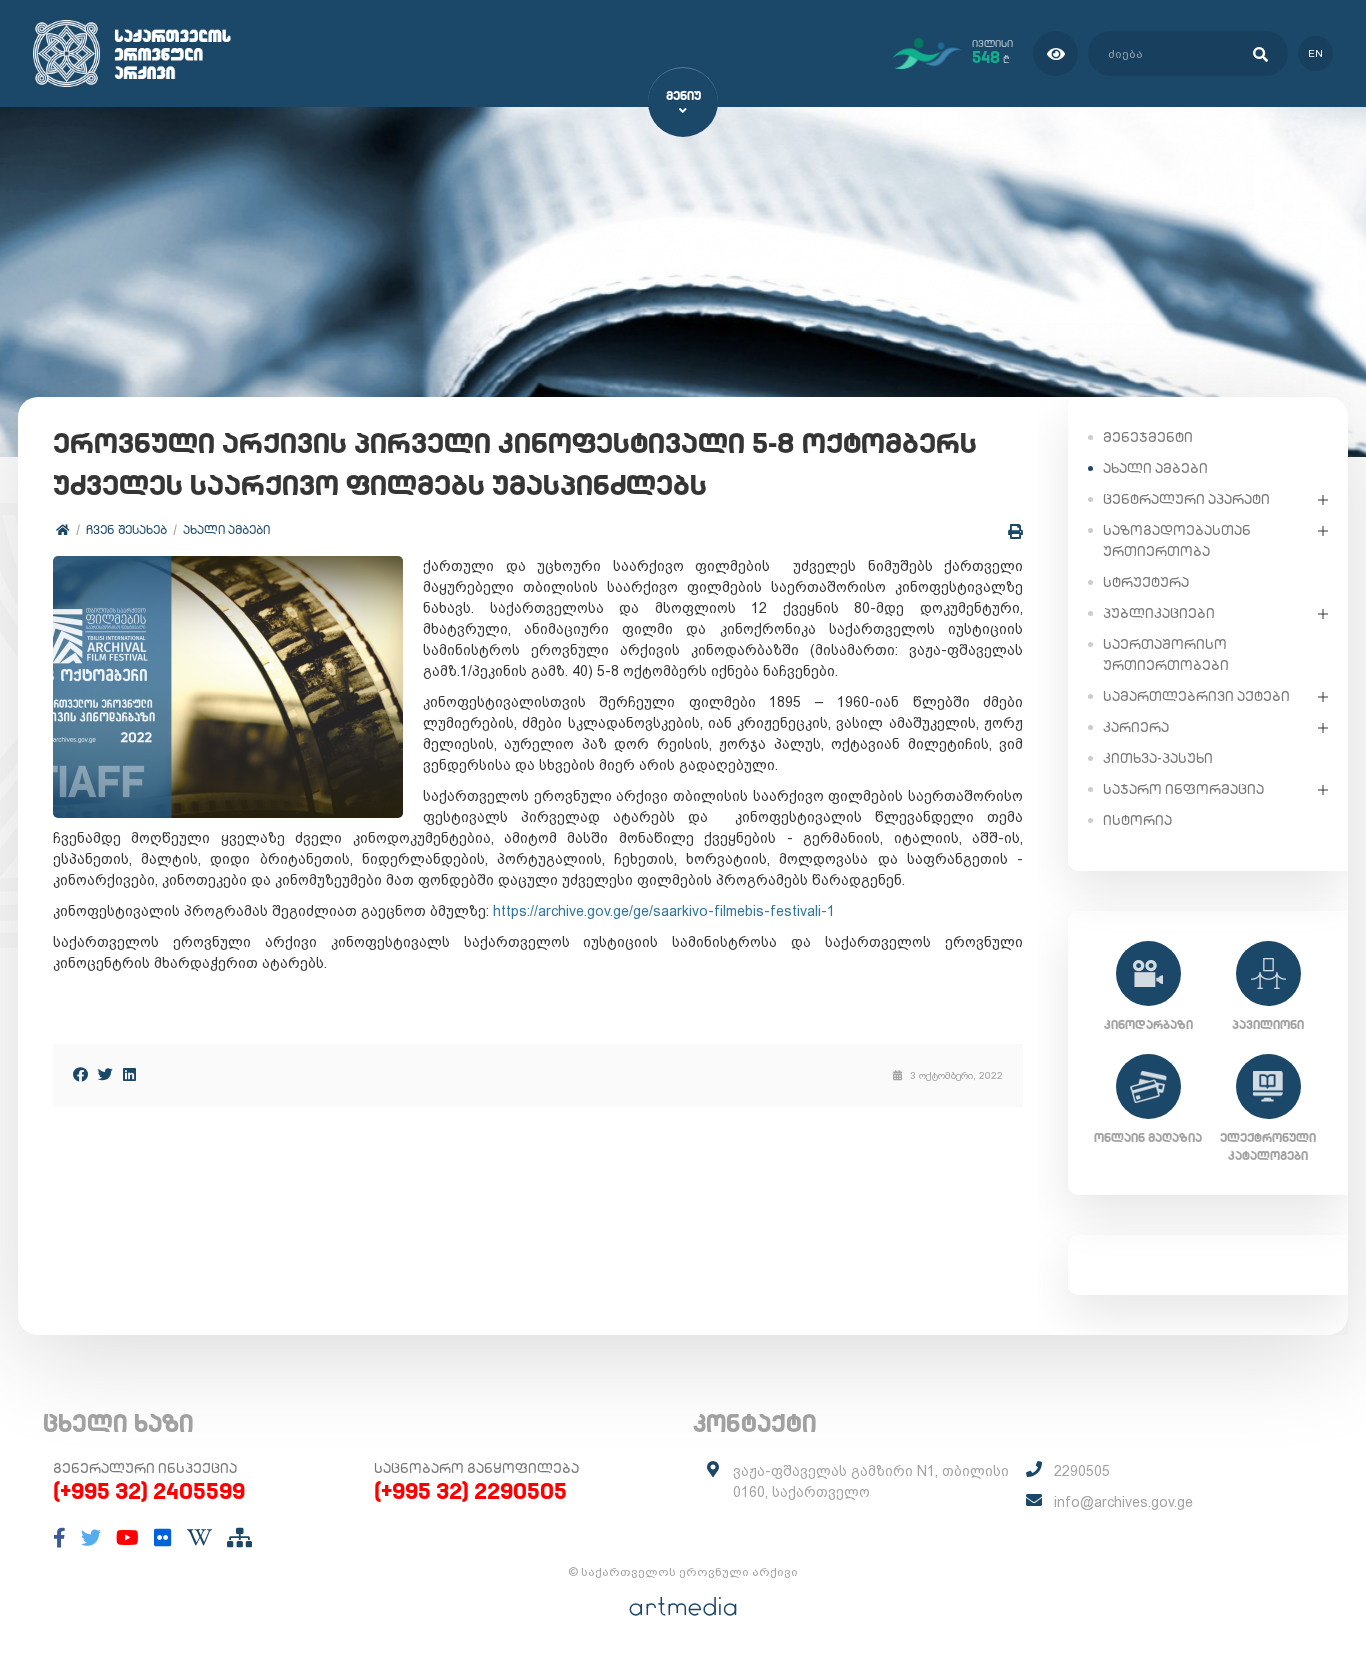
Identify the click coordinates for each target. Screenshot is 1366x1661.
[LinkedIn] (129, 1074)
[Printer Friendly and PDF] (1015, 531)
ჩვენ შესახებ (126, 529)
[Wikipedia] (199, 1538)
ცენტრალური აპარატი (1186, 499)
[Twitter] (105, 1074)
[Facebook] (80, 1074)
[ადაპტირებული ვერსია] (1055, 53)
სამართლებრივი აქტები (1196, 696)
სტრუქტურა (1146, 582)
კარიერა (1136, 727)
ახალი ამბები (226, 529)
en (1315, 53)
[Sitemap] (239, 1538)
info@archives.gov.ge (1123, 1502)
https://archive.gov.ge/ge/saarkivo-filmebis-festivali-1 (664, 911)
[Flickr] (163, 1538)
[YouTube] (127, 1538)
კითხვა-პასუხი (1158, 758)
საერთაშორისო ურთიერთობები (1166, 654)
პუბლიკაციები (1159, 613)
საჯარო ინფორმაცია (1183, 789)
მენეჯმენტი (1148, 437)
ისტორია (1137, 820)
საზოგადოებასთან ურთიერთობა (1177, 540)
